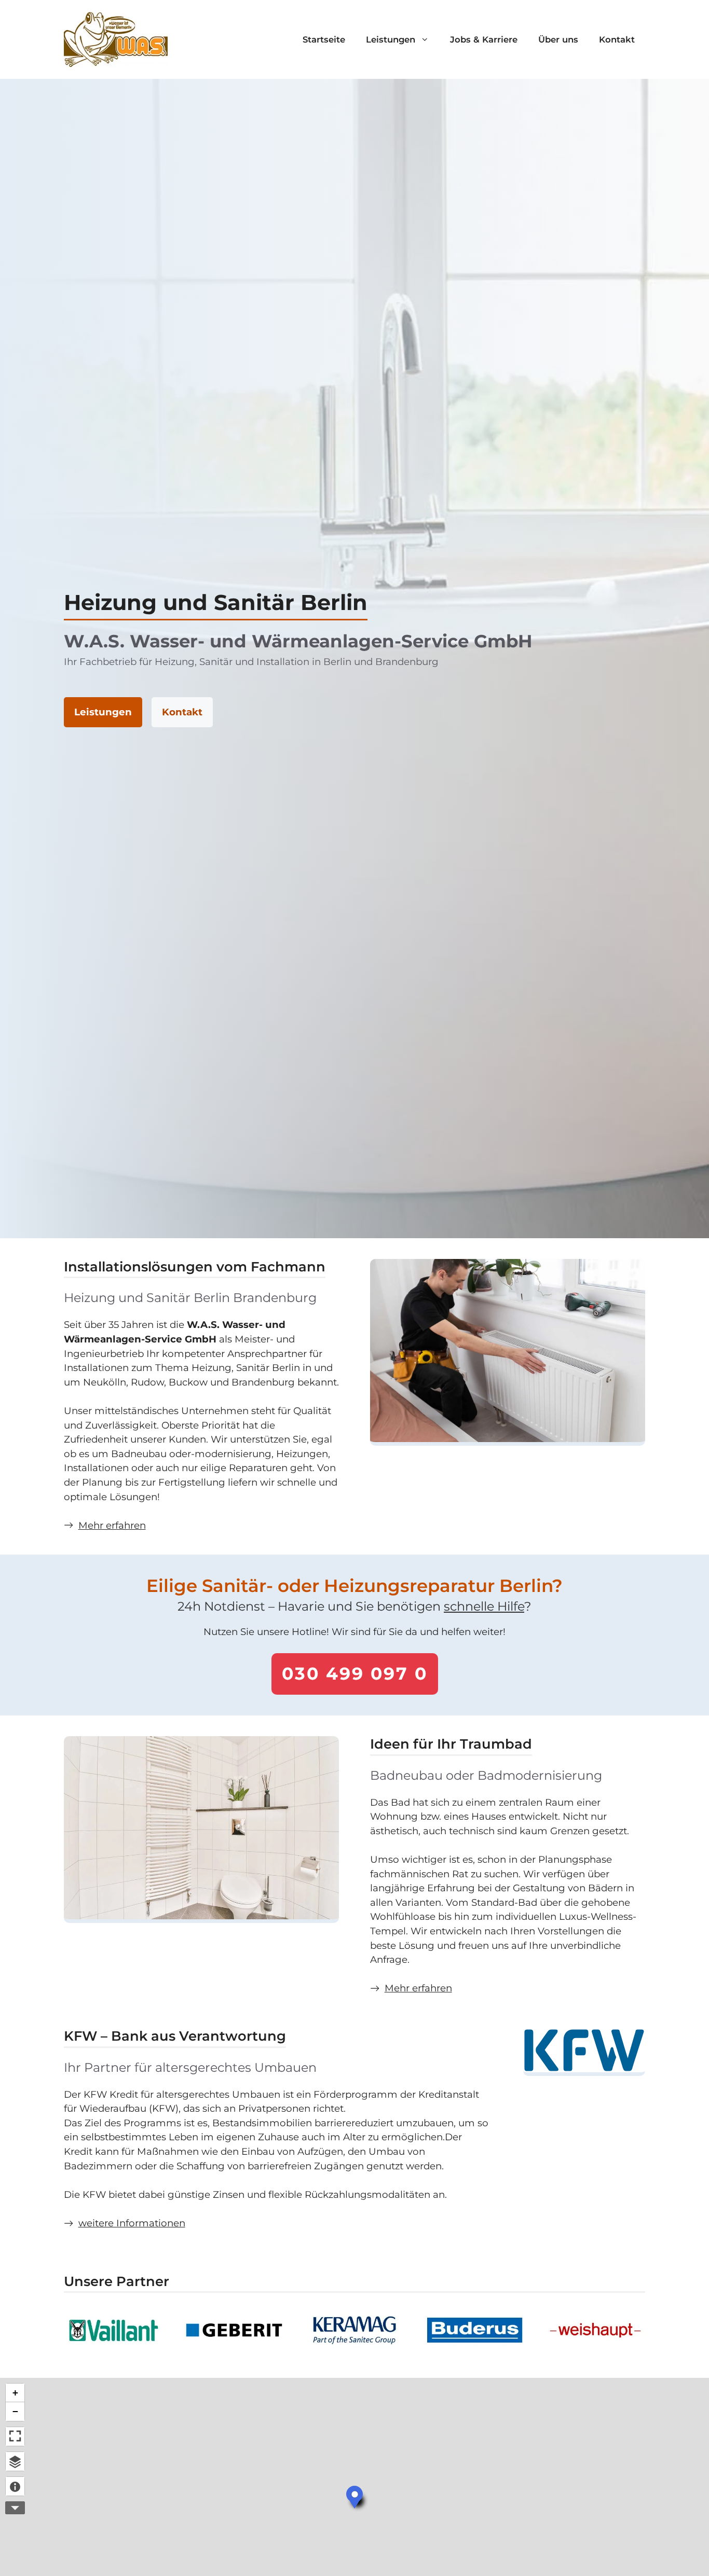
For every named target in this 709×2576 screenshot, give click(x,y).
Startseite (324, 39)
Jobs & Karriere (484, 39)
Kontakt (617, 39)
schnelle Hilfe (484, 1606)
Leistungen (391, 39)
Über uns (558, 39)
